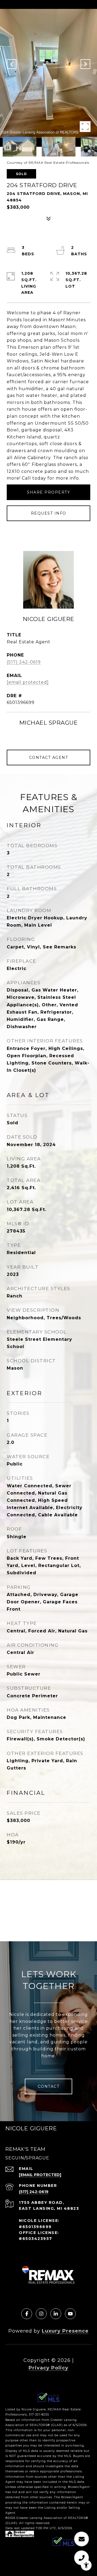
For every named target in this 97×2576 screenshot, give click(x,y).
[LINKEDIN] (56, 2314)
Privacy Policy (48, 2368)
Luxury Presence (65, 2331)
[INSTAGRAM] (41, 2314)
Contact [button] (49, 2086)
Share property (48, 492)
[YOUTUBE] (70, 2314)
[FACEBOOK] (27, 2314)
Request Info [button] (49, 513)
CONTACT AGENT (49, 758)
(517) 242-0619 (24, 662)
